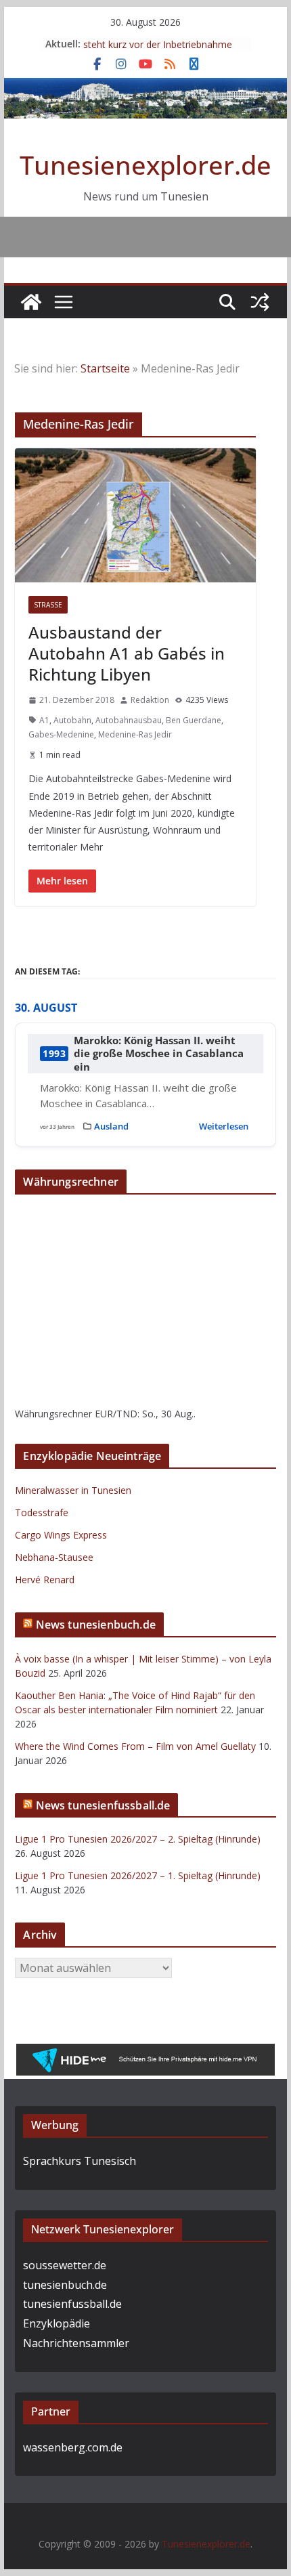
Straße (48, 605)
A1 (44, 720)
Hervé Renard (45, 1580)
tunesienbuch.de (65, 2286)
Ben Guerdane (194, 720)
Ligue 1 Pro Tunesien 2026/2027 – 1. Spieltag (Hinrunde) (138, 1876)
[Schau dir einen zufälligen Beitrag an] (260, 302)
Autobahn (72, 720)
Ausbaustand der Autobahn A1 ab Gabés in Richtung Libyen (127, 653)
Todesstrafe (42, 1513)
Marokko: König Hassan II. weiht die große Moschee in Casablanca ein (159, 1054)
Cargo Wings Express (61, 1536)
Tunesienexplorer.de (145, 165)
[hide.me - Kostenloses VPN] (145, 2055)
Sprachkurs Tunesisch (80, 2162)
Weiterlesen (224, 1127)
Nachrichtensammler (76, 2344)
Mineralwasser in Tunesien (73, 1491)
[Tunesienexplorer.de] (31, 302)
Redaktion (150, 700)
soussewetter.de (65, 2267)
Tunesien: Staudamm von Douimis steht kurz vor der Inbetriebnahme (159, 46)
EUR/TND (116, 1414)
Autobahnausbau (129, 720)
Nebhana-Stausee (54, 1558)
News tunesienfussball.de (103, 1806)
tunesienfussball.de (72, 2305)
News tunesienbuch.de (96, 1625)
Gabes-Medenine (61, 734)
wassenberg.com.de (73, 2449)
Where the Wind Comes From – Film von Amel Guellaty (135, 1747)
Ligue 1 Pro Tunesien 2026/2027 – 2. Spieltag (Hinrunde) (138, 1840)
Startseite (105, 368)
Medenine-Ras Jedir (135, 734)
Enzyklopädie (57, 2325)
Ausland (111, 1127)
